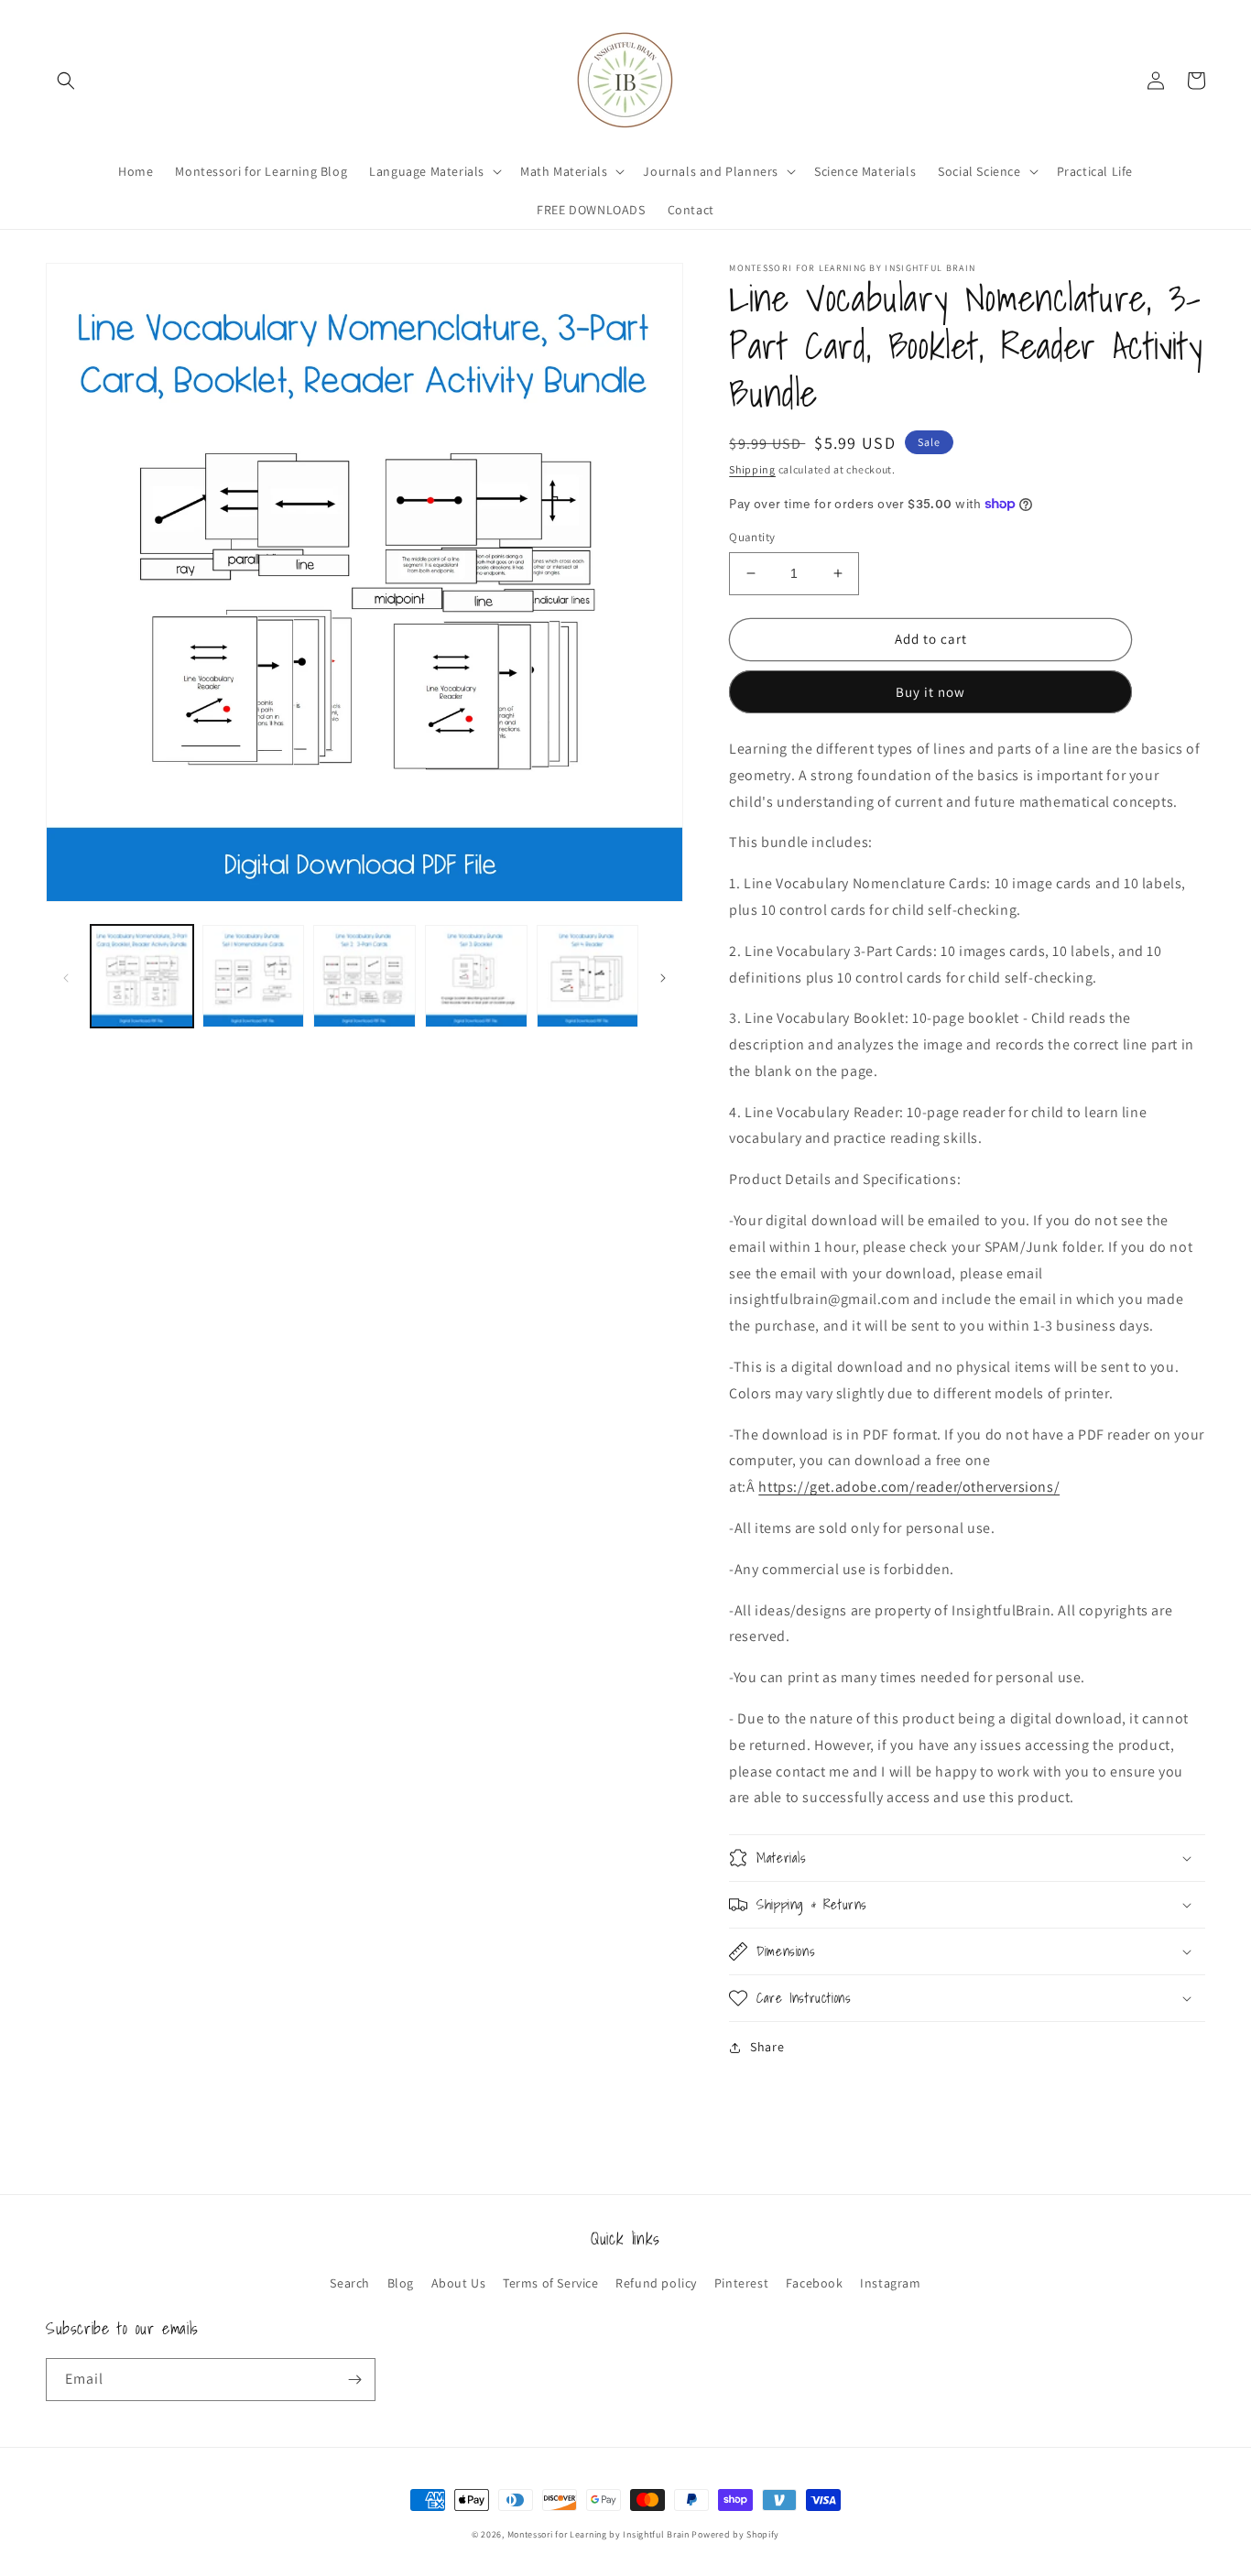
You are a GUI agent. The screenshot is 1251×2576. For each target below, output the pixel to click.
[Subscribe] (354, 2380)
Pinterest (741, 2283)
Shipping (752, 469)
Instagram (890, 2283)
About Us (459, 2283)
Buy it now (930, 692)
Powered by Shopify (735, 2534)
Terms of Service (551, 2283)
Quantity (752, 537)
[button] (66, 81)
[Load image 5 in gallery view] (588, 976)
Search (350, 2283)
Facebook (815, 2283)
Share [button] (767, 2047)
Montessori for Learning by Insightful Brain (598, 2534)
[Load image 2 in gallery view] (254, 976)
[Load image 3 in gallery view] (364, 976)
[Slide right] (663, 976)
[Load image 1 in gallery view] (142, 976)
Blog (401, 2283)
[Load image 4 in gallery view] (476, 976)
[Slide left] (66, 976)
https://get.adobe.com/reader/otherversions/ (909, 1487)
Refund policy (656, 2283)
